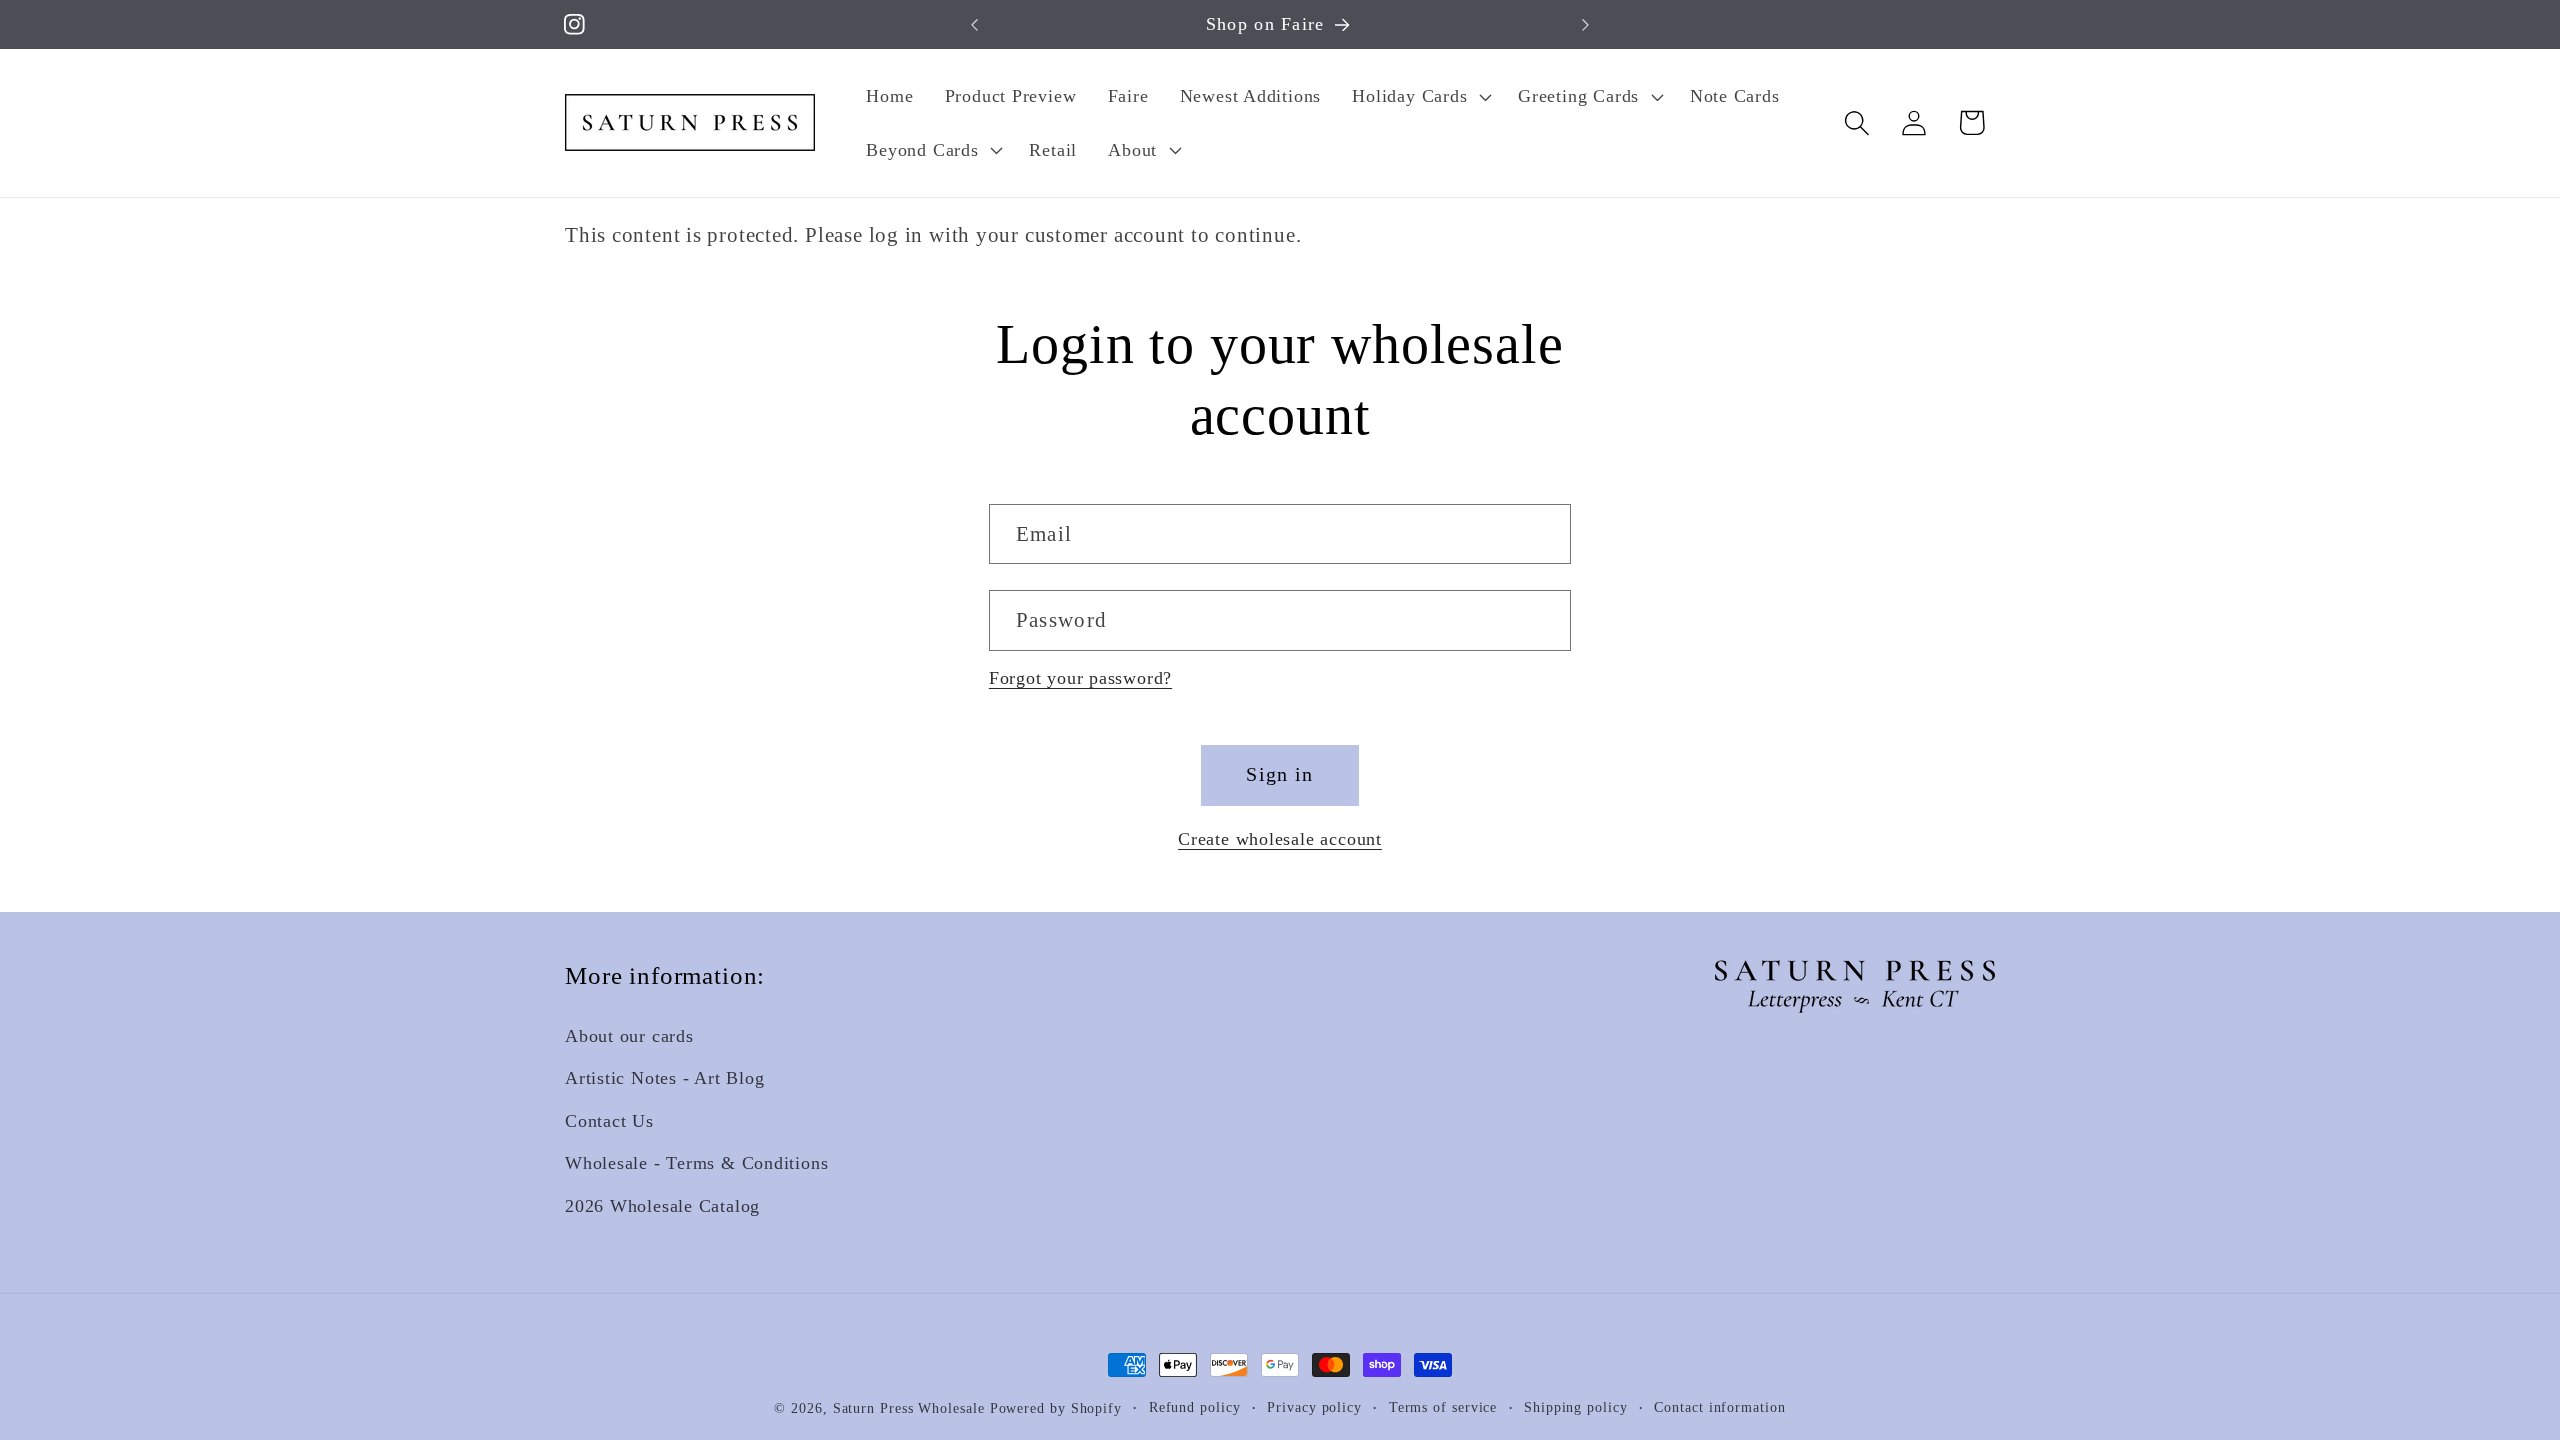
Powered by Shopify (1056, 1408)
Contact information (1719, 1407)
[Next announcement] (1586, 24)
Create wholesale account (1280, 839)
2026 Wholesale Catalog (662, 1206)
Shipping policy (1576, 1407)
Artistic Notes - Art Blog (665, 1079)
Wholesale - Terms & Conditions (696, 1164)
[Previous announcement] (974, 24)
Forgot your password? (1080, 678)
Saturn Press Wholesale (909, 1408)
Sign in (1279, 774)
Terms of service (1443, 1407)
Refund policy (1195, 1407)
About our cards (629, 1037)
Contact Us (609, 1121)
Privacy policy (1314, 1407)
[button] (1420, 96)
